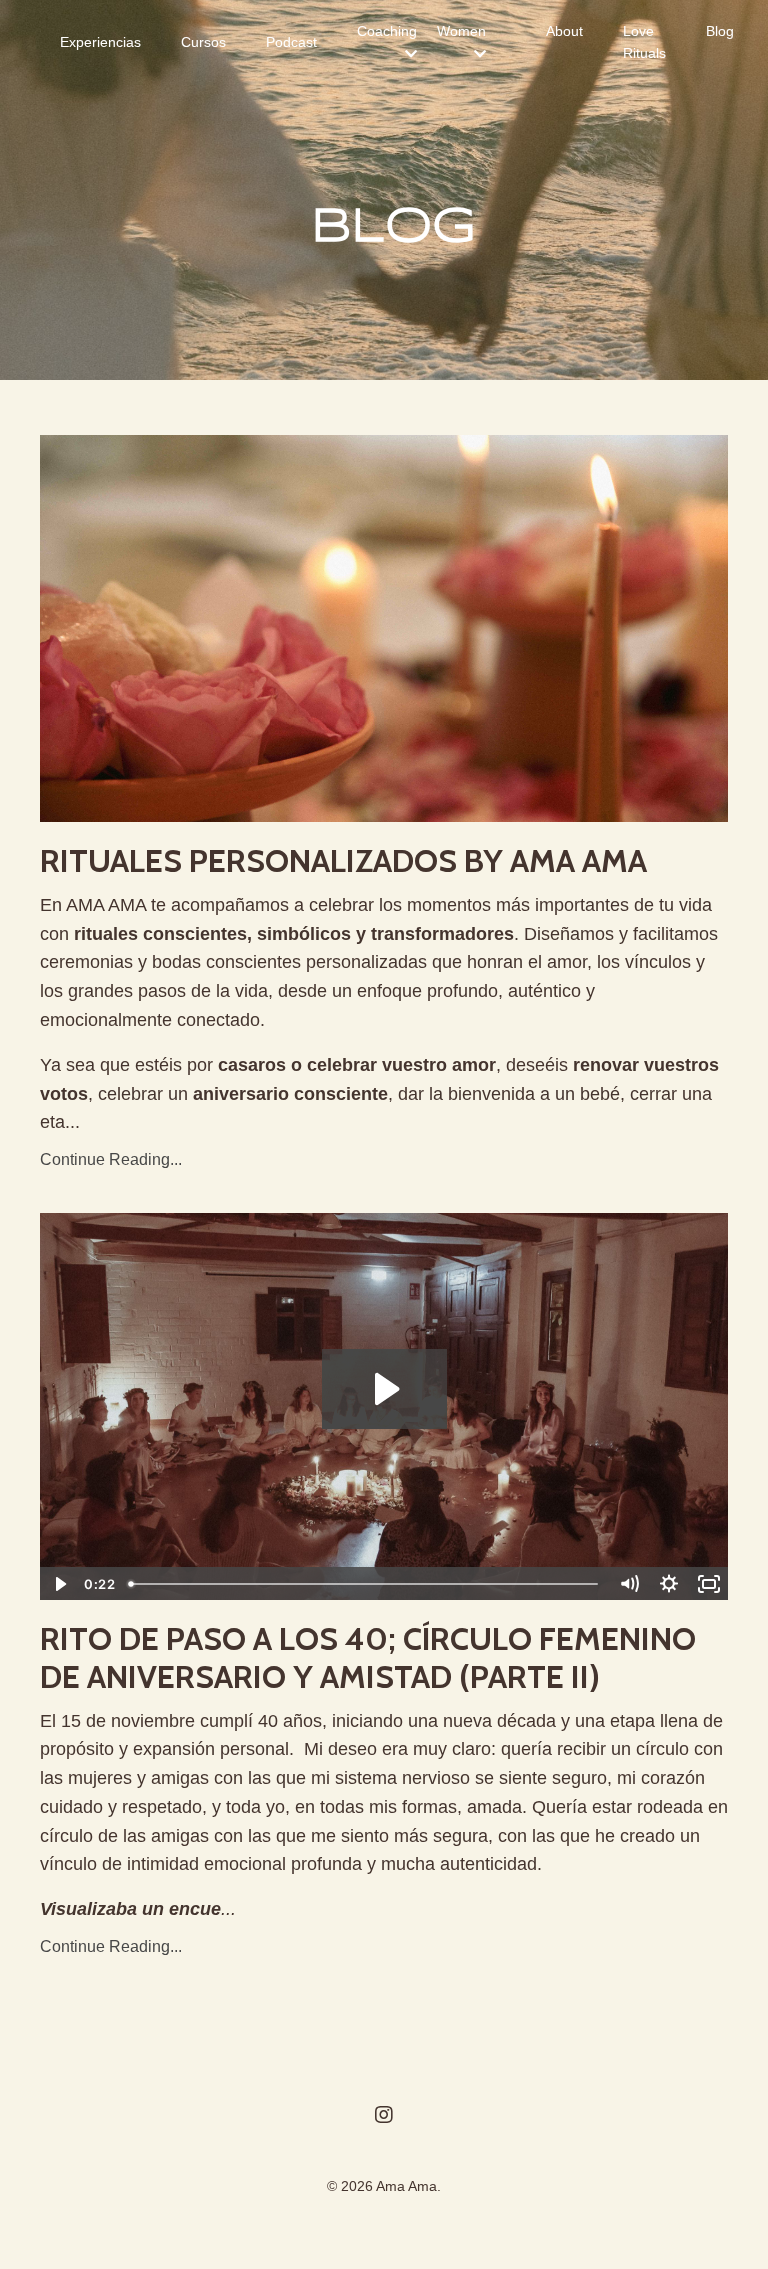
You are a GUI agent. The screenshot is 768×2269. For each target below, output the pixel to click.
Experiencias (100, 42)
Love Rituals (644, 42)
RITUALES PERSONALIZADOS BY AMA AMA (343, 861)
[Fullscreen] (709, 1584)
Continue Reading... (111, 1159)
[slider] (365, 1584)
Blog (720, 31)
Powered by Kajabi (384, 2218)
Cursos (203, 42)
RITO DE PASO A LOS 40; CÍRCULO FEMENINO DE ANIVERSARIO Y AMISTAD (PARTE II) (368, 1658)
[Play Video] (59, 1584)
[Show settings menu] (669, 1584)
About (564, 31)
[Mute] (629, 1584)
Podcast (291, 42)
